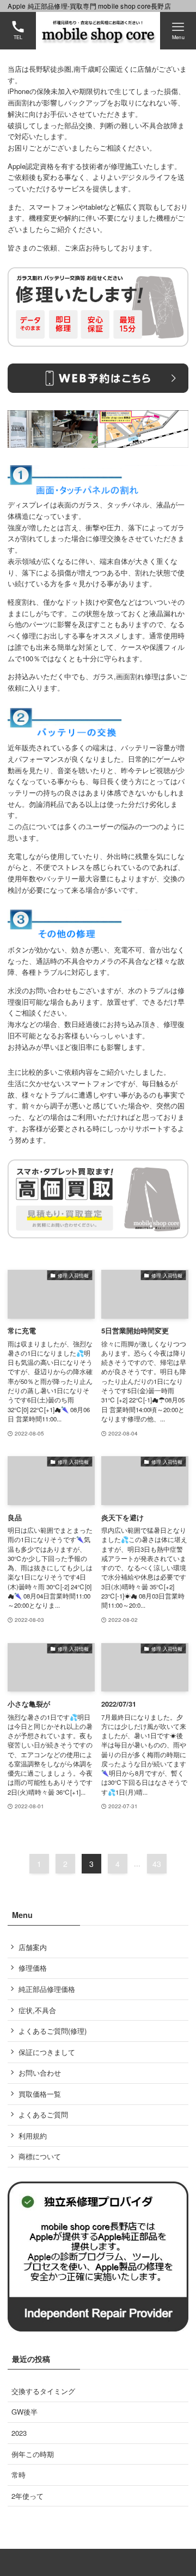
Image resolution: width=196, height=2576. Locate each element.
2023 (19, 2433)
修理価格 (33, 1968)
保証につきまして (47, 2052)
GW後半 (24, 2412)
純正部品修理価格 (47, 1989)
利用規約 (33, 2136)
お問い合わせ (40, 2073)
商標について (40, 2156)
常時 (19, 2475)
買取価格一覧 (40, 2094)
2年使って (27, 2496)
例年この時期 (33, 2454)
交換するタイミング (43, 2391)
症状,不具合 (37, 2010)
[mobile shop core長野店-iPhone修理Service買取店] (98, 31)
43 (157, 1864)
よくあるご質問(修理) (53, 2031)
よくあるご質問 (43, 2114)
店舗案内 (33, 1947)
